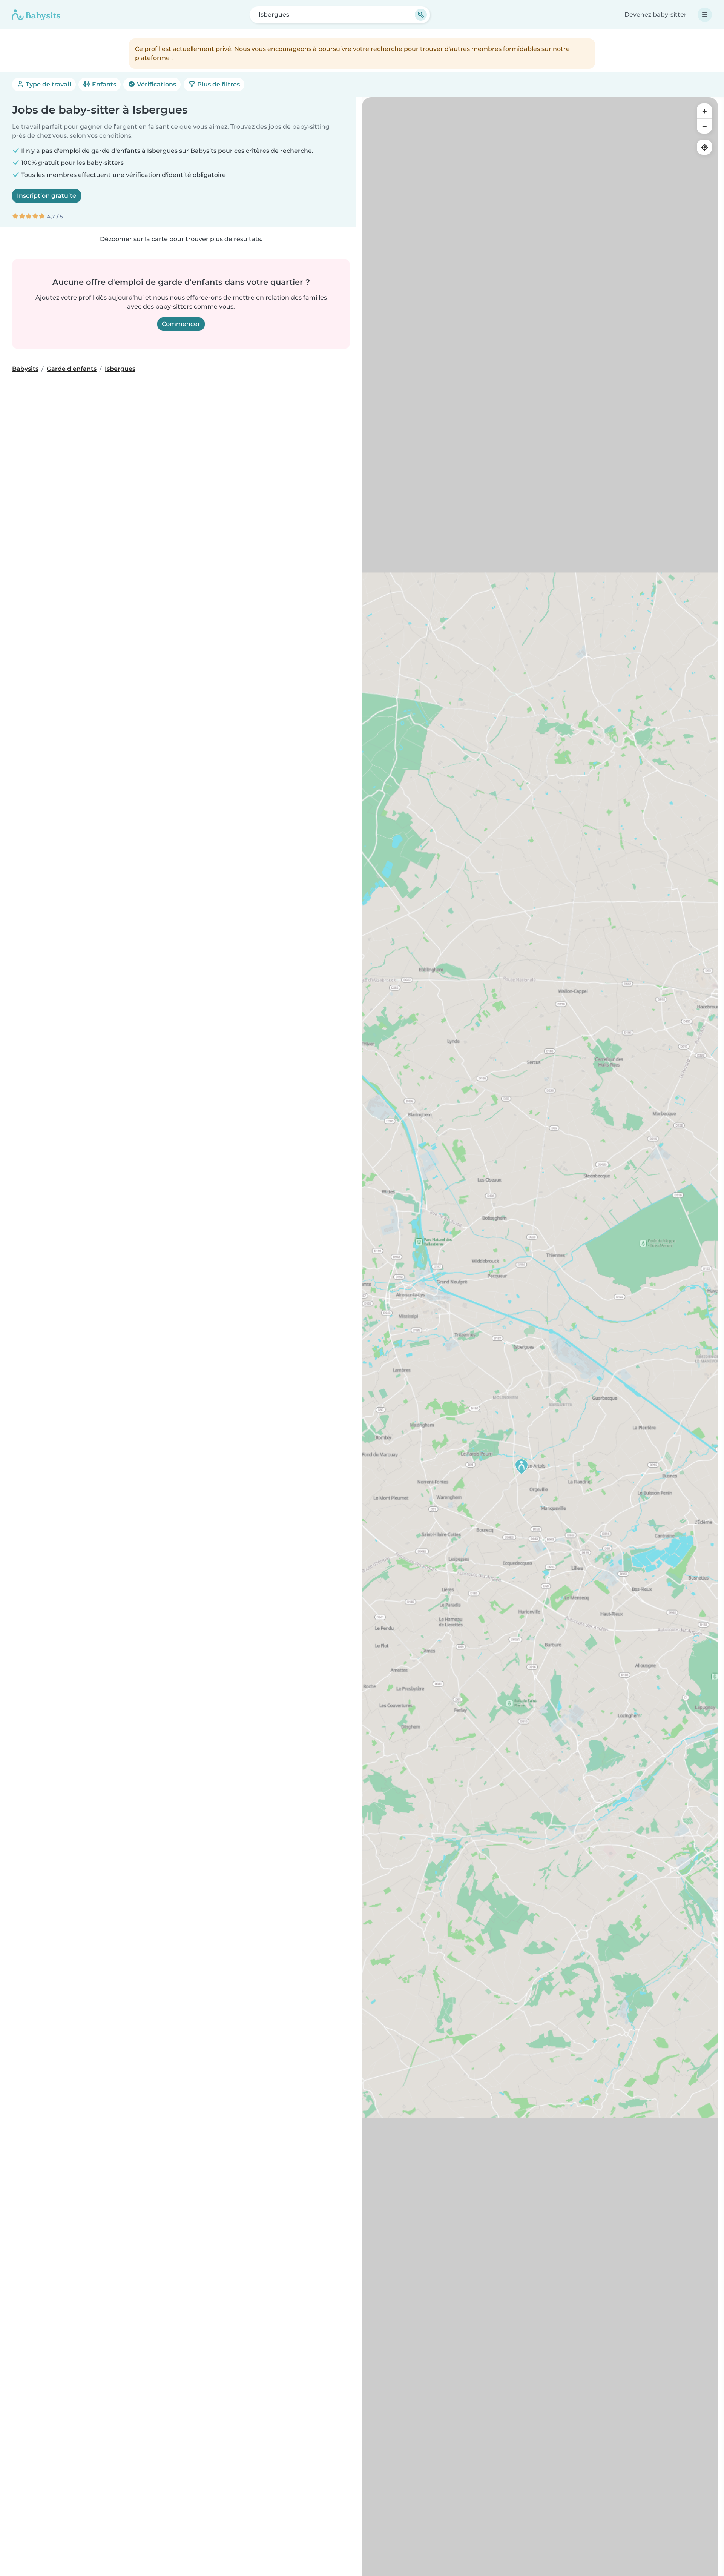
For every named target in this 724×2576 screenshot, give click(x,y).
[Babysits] (36, 15)
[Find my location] (704, 147)
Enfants (103, 84)
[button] (522, 1466)
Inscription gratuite (47, 196)
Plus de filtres (218, 84)
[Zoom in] (704, 111)
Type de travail (48, 84)
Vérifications (156, 84)
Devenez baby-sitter (656, 15)
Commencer (181, 324)
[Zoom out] (704, 126)
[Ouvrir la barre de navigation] (705, 15)
